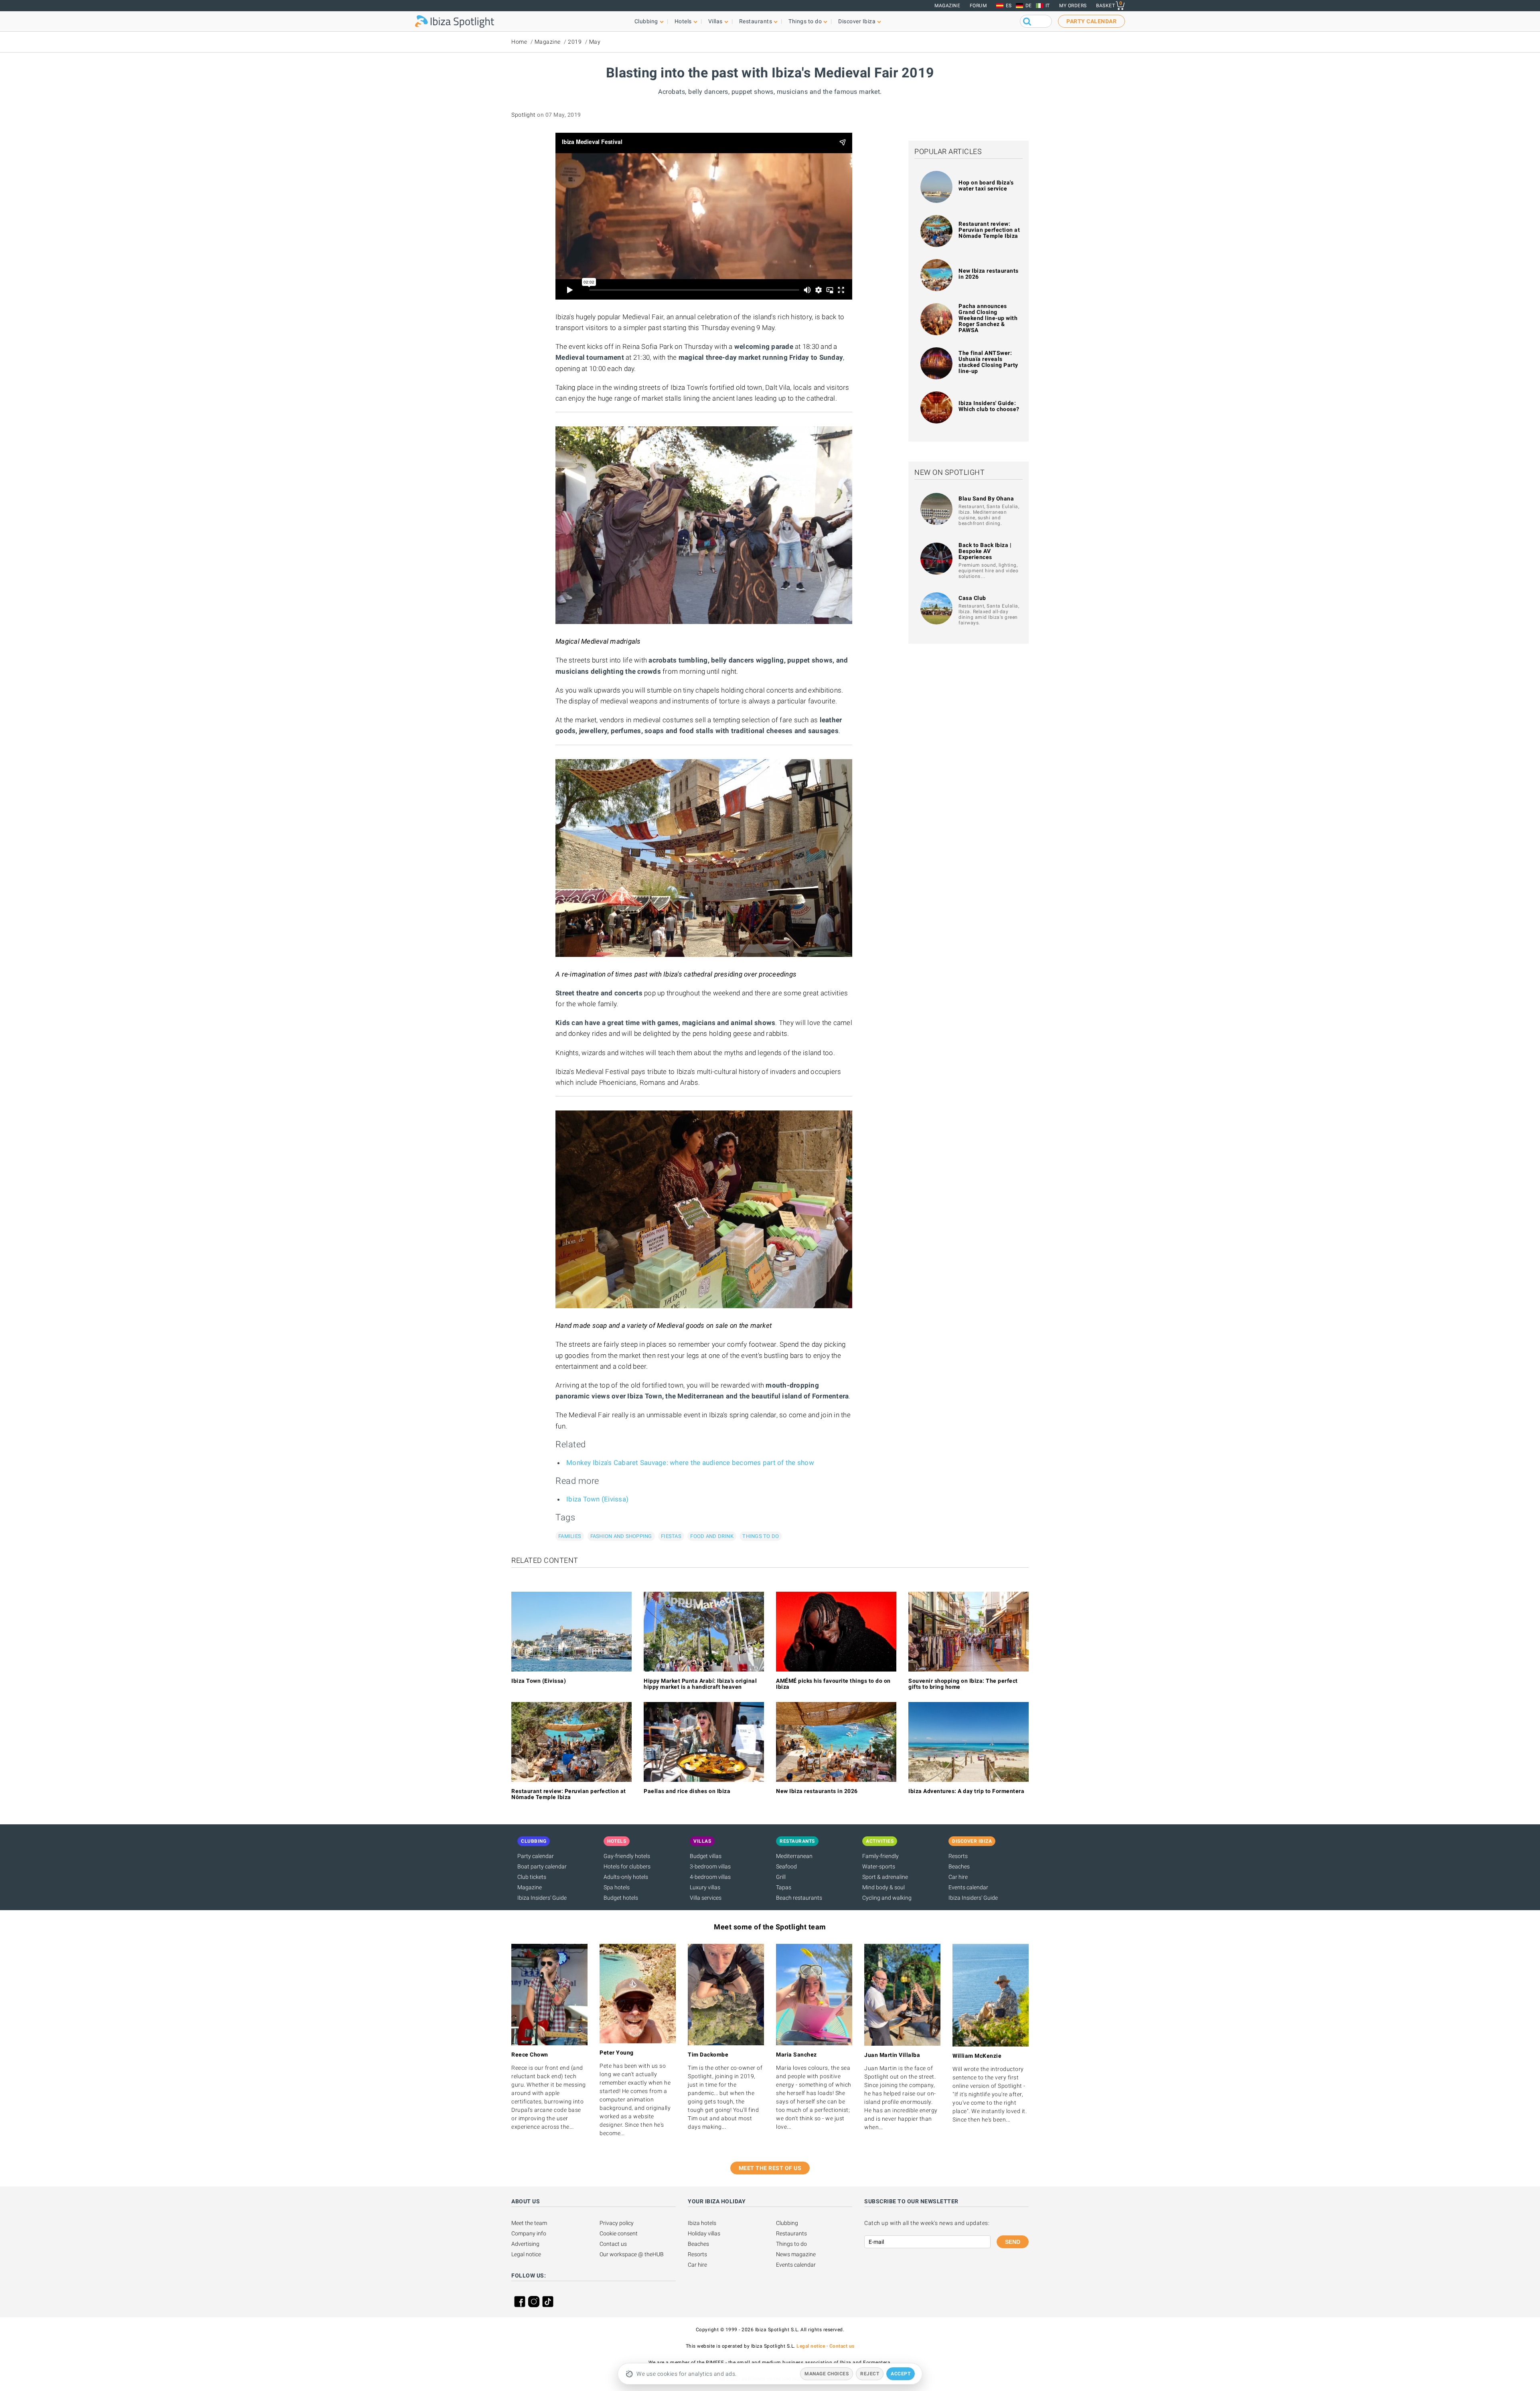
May (595, 42)
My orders (1073, 6)
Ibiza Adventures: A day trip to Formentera (966, 1791)
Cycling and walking (887, 1898)
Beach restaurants (799, 1898)
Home (519, 42)
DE (1029, 6)
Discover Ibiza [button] (857, 21)
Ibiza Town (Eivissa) (597, 1499)
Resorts (958, 1856)
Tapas (784, 1887)
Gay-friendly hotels (627, 1856)
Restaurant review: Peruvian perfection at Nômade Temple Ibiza (989, 230)
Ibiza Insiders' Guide (542, 1898)
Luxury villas (705, 1887)
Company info (529, 2233)
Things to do (761, 1536)
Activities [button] (880, 1841)
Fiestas (671, 1536)
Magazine (947, 6)
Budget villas (706, 1856)
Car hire (958, 1877)
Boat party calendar (542, 1866)
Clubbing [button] (646, 21)
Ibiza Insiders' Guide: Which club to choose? (989, 406)
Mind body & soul (883, 1887)
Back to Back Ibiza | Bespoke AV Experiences (985, 551)
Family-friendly (880, 1856)
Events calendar (968, 1887)
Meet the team (529, 2223)
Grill (781, 1877)
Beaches (959, 1866)
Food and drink (712, 1536)
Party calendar (536, 1856)
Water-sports (879, 1866)
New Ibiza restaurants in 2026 (989, 274)
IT (1048, 6)
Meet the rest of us (770, 2168)
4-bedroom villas (710, 1877)
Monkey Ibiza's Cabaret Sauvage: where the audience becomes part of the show (690, 1463)
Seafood (786, 1866)
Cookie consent (619, 2233)
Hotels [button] (683, 21)
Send (1013, 2242)
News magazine (796, 2254)
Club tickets (532, 1877)
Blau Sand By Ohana (986, 498)
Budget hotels (621, 1898)
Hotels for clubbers (627, 1866)
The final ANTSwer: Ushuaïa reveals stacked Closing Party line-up (988, 362)
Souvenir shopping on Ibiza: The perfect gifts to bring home (963, 1684)
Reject (870, 2374)
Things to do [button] (805, 21)
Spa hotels (617, 1887)
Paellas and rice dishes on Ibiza (687, 1791)
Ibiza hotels (702, 2223)
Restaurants (791, 2233)
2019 (575, 42)
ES (1009, 6)
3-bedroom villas (710, 1866)
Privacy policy (617, 2223)
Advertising (525, 2244)
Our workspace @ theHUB (632, 2254)
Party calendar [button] (1091, 21)
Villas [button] (715, 21)
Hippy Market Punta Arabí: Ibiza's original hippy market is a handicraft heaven (700, 1684)
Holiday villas (704, 2233)
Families (570, 1536)
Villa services (706, 1898)
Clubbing (787, 2223)
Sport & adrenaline (885, 1877)
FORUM (978, 6)
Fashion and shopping (621, 1536)
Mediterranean (794, 1856)
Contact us (613, 2244)
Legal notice (526, 2254)
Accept (901, 2374)
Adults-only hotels (626, 1877)
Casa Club (972, 598)
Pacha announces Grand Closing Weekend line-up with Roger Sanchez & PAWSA (988, 318)
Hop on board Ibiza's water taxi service (986, 185)
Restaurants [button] (756, 21)
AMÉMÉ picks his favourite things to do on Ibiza (833, 1684)
